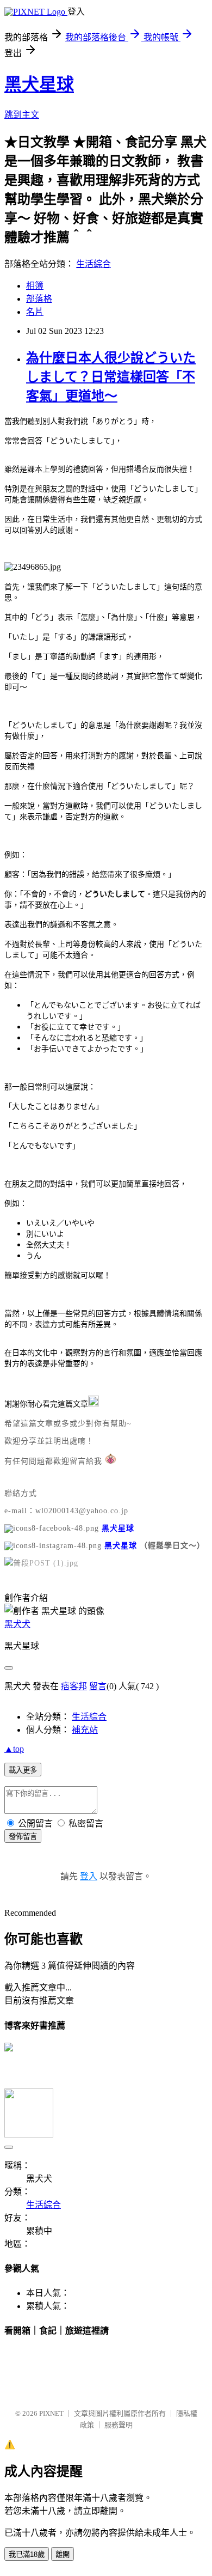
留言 (98, 1686)
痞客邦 (74, 1686)
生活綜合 (93, 264)
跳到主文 (22, 115)
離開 (63, 2554)
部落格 (39, 299)
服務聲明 (119, 2425)
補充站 (85, 1730)
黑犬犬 (17, 1624)
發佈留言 (23, 1837)
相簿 (35, 286)
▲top (14, 1749)
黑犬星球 (39, 84)
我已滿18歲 (27, 2554)
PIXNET (51, 2413)
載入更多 (23, 1770)
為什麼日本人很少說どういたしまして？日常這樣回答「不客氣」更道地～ (111, 377)
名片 (35, 312)
